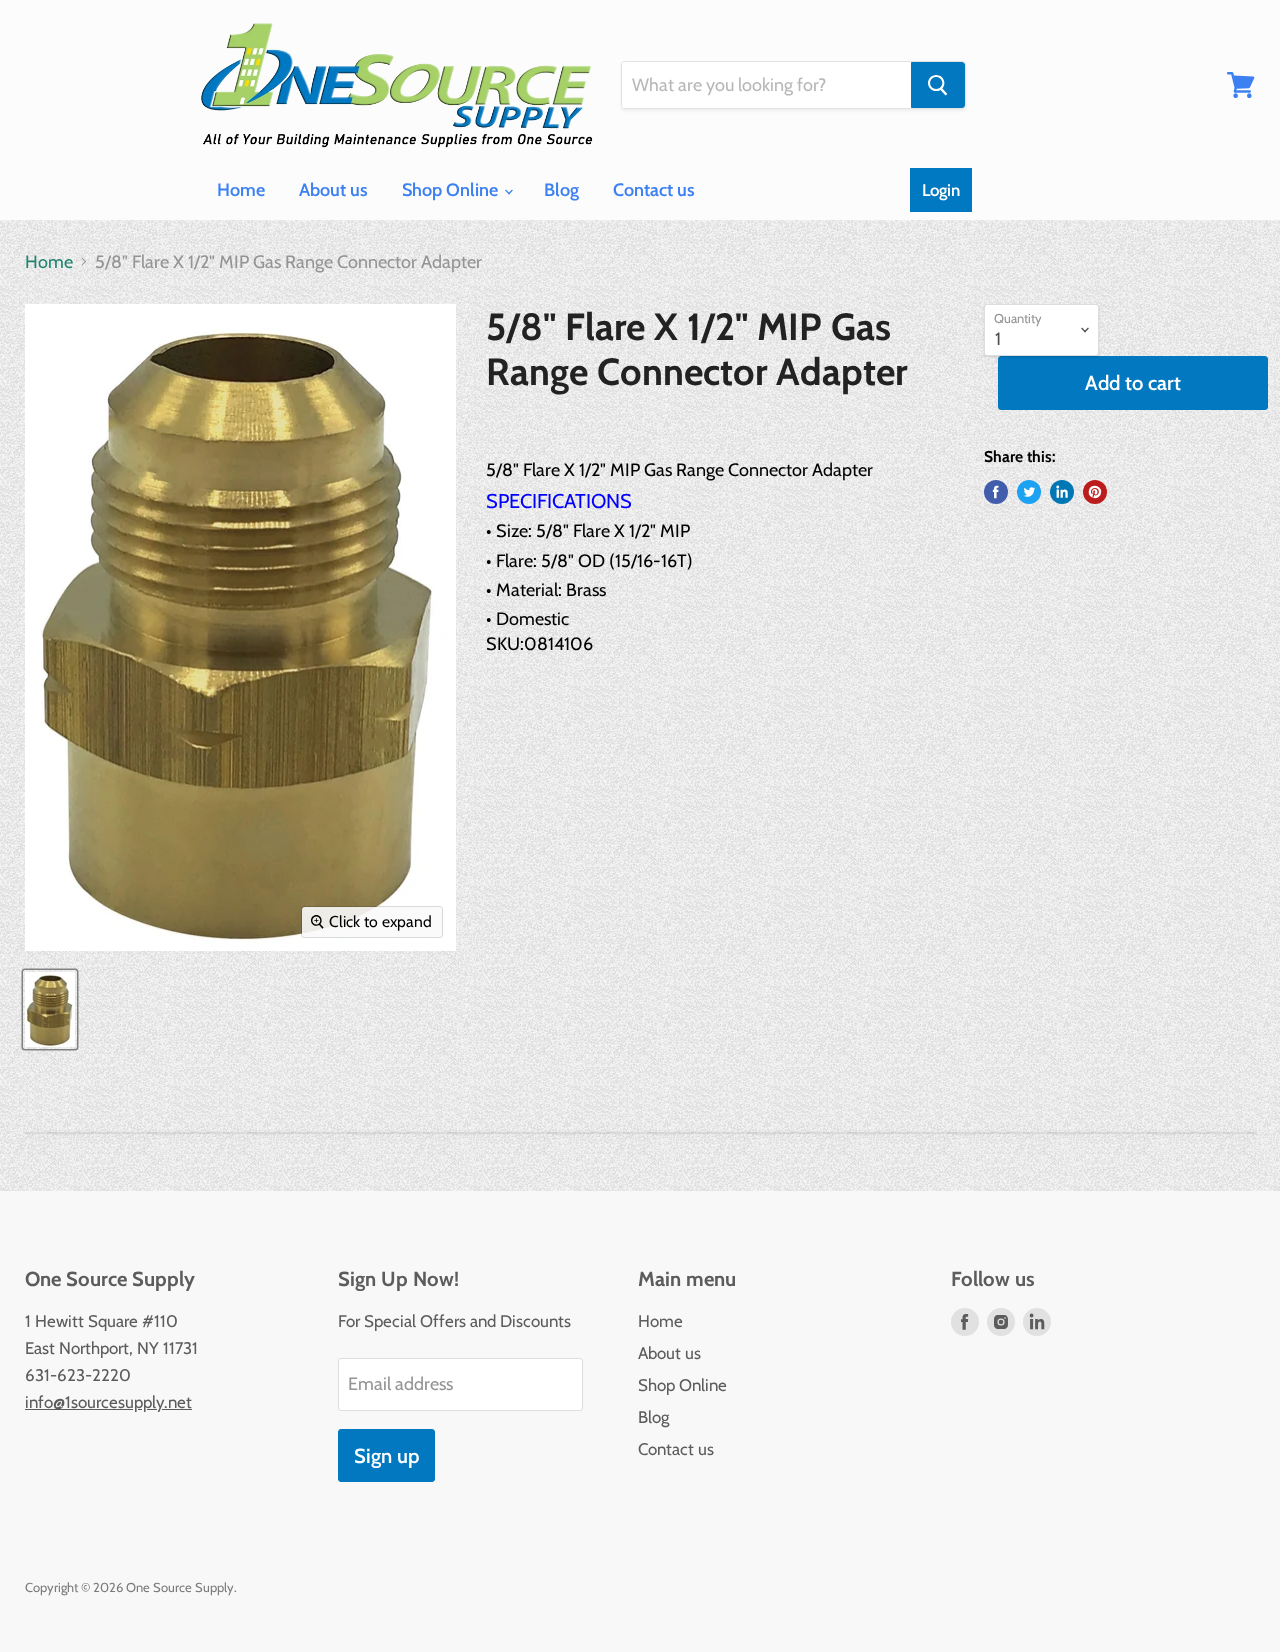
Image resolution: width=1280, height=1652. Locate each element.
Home (241, 190)
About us (333, 190)
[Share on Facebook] (996, 492)
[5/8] (50, 1009)
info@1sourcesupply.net (108, 1402)
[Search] (938, 85)
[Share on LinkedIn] (1062, 492)
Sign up (386, 1455)
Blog (561, 190)
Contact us (654, 190)
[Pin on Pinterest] (1095, 492)
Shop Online (452, 190)
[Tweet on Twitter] (1029, 492)
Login (941, 190)
